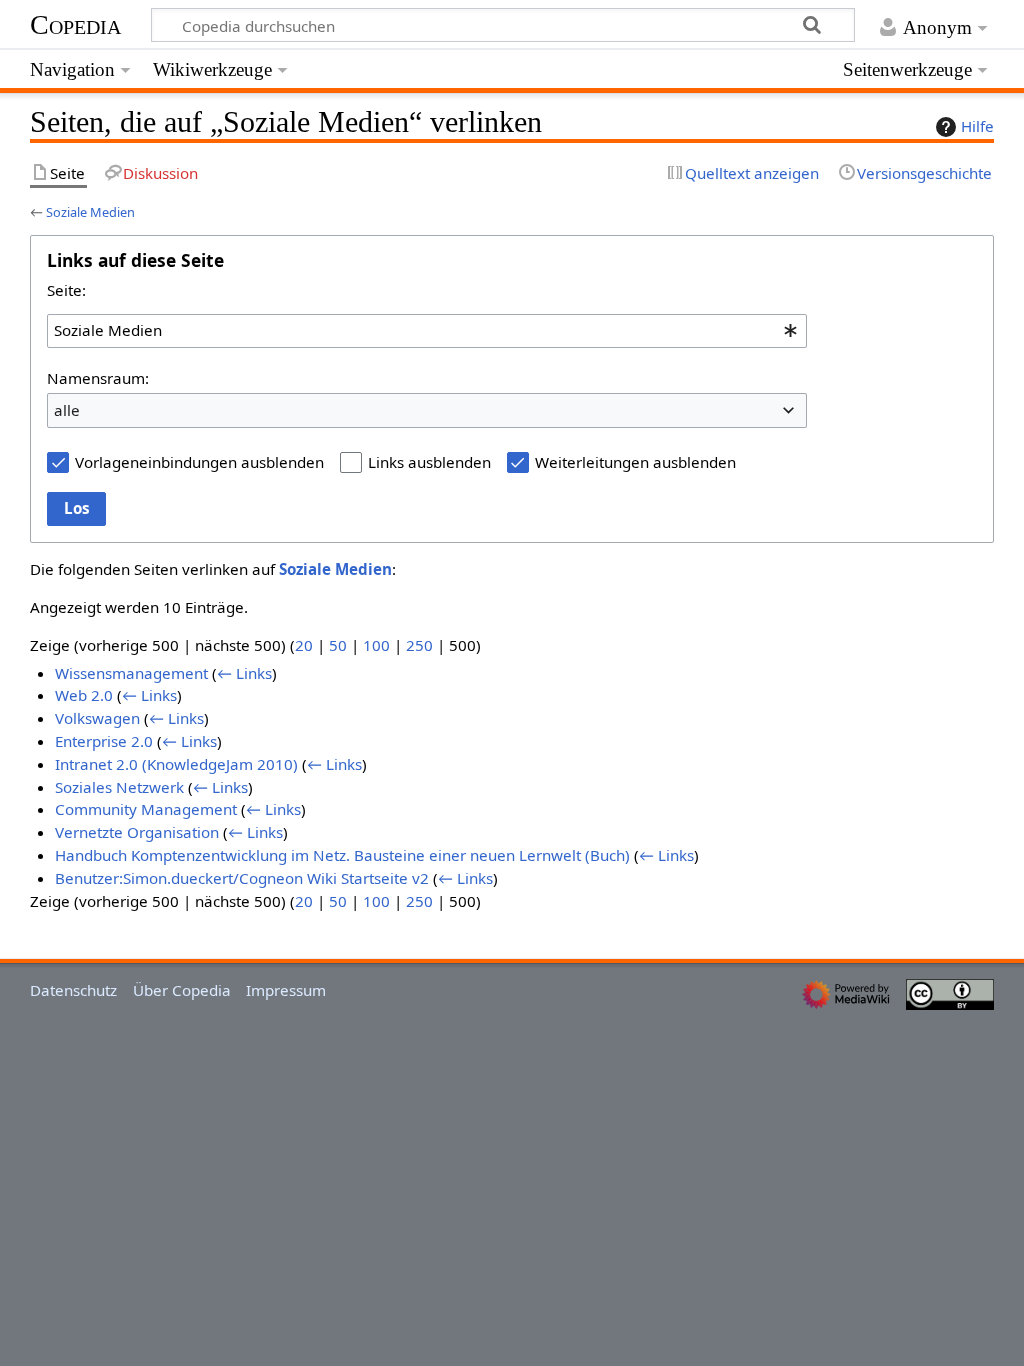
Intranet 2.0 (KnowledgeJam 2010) (176, 764)
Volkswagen (97, 718)
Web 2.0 (84, 695)
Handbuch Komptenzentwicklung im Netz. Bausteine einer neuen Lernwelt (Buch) (342, 855)
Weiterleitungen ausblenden (635, 462)
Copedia (75, 24)
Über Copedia (182, 990)
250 (419, 645)
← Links (244, 673)
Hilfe (977, 126)
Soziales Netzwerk (119, 787)
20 (304, 645)
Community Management (146, 809)
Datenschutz (73, 990)
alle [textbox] (67, 410)
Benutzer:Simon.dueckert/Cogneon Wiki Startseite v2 (242, 878)
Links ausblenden (429, 462)
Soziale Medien (90, 212)
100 (376, 645)
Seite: (66, 290)
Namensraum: (98, 378)
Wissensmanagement (131, 673)
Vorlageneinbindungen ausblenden (199, 462)
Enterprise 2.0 (104, 741)
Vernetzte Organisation (137, 832)
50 (338, 645)
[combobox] (427, 331)
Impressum (286, 990)
